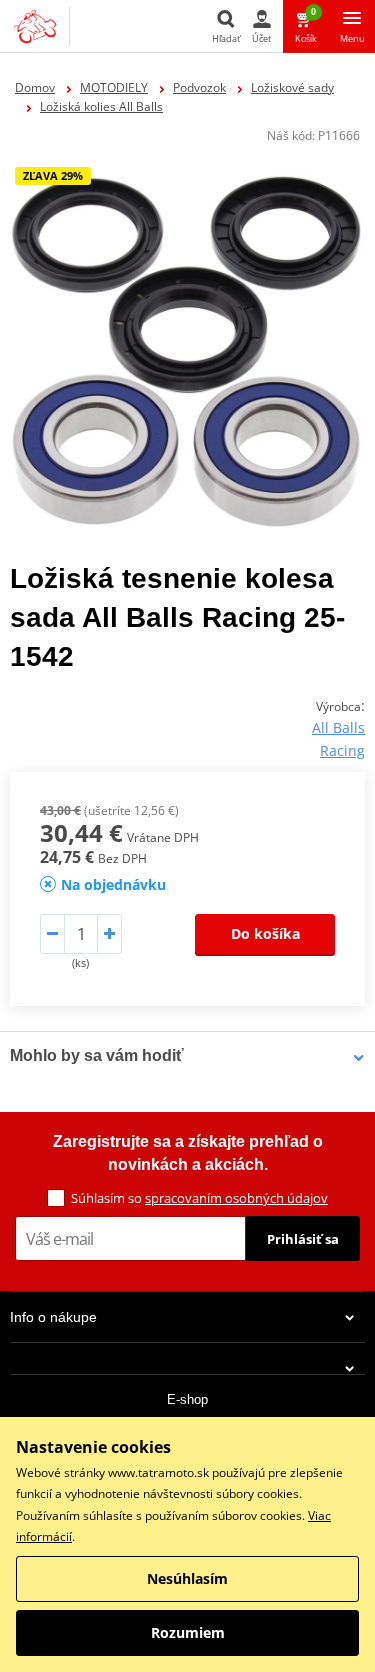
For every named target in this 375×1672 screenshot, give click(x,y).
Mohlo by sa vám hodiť (97, 1055)
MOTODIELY (114, 87)
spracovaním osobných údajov (236, 1198)
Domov (35, 87)
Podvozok (199, 87)
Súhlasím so (199, 1198)
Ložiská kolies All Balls (101, 106)
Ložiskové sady (292, 87)
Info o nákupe (53, 1317)
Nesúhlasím (187, 1578)
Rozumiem (188, 1632)
